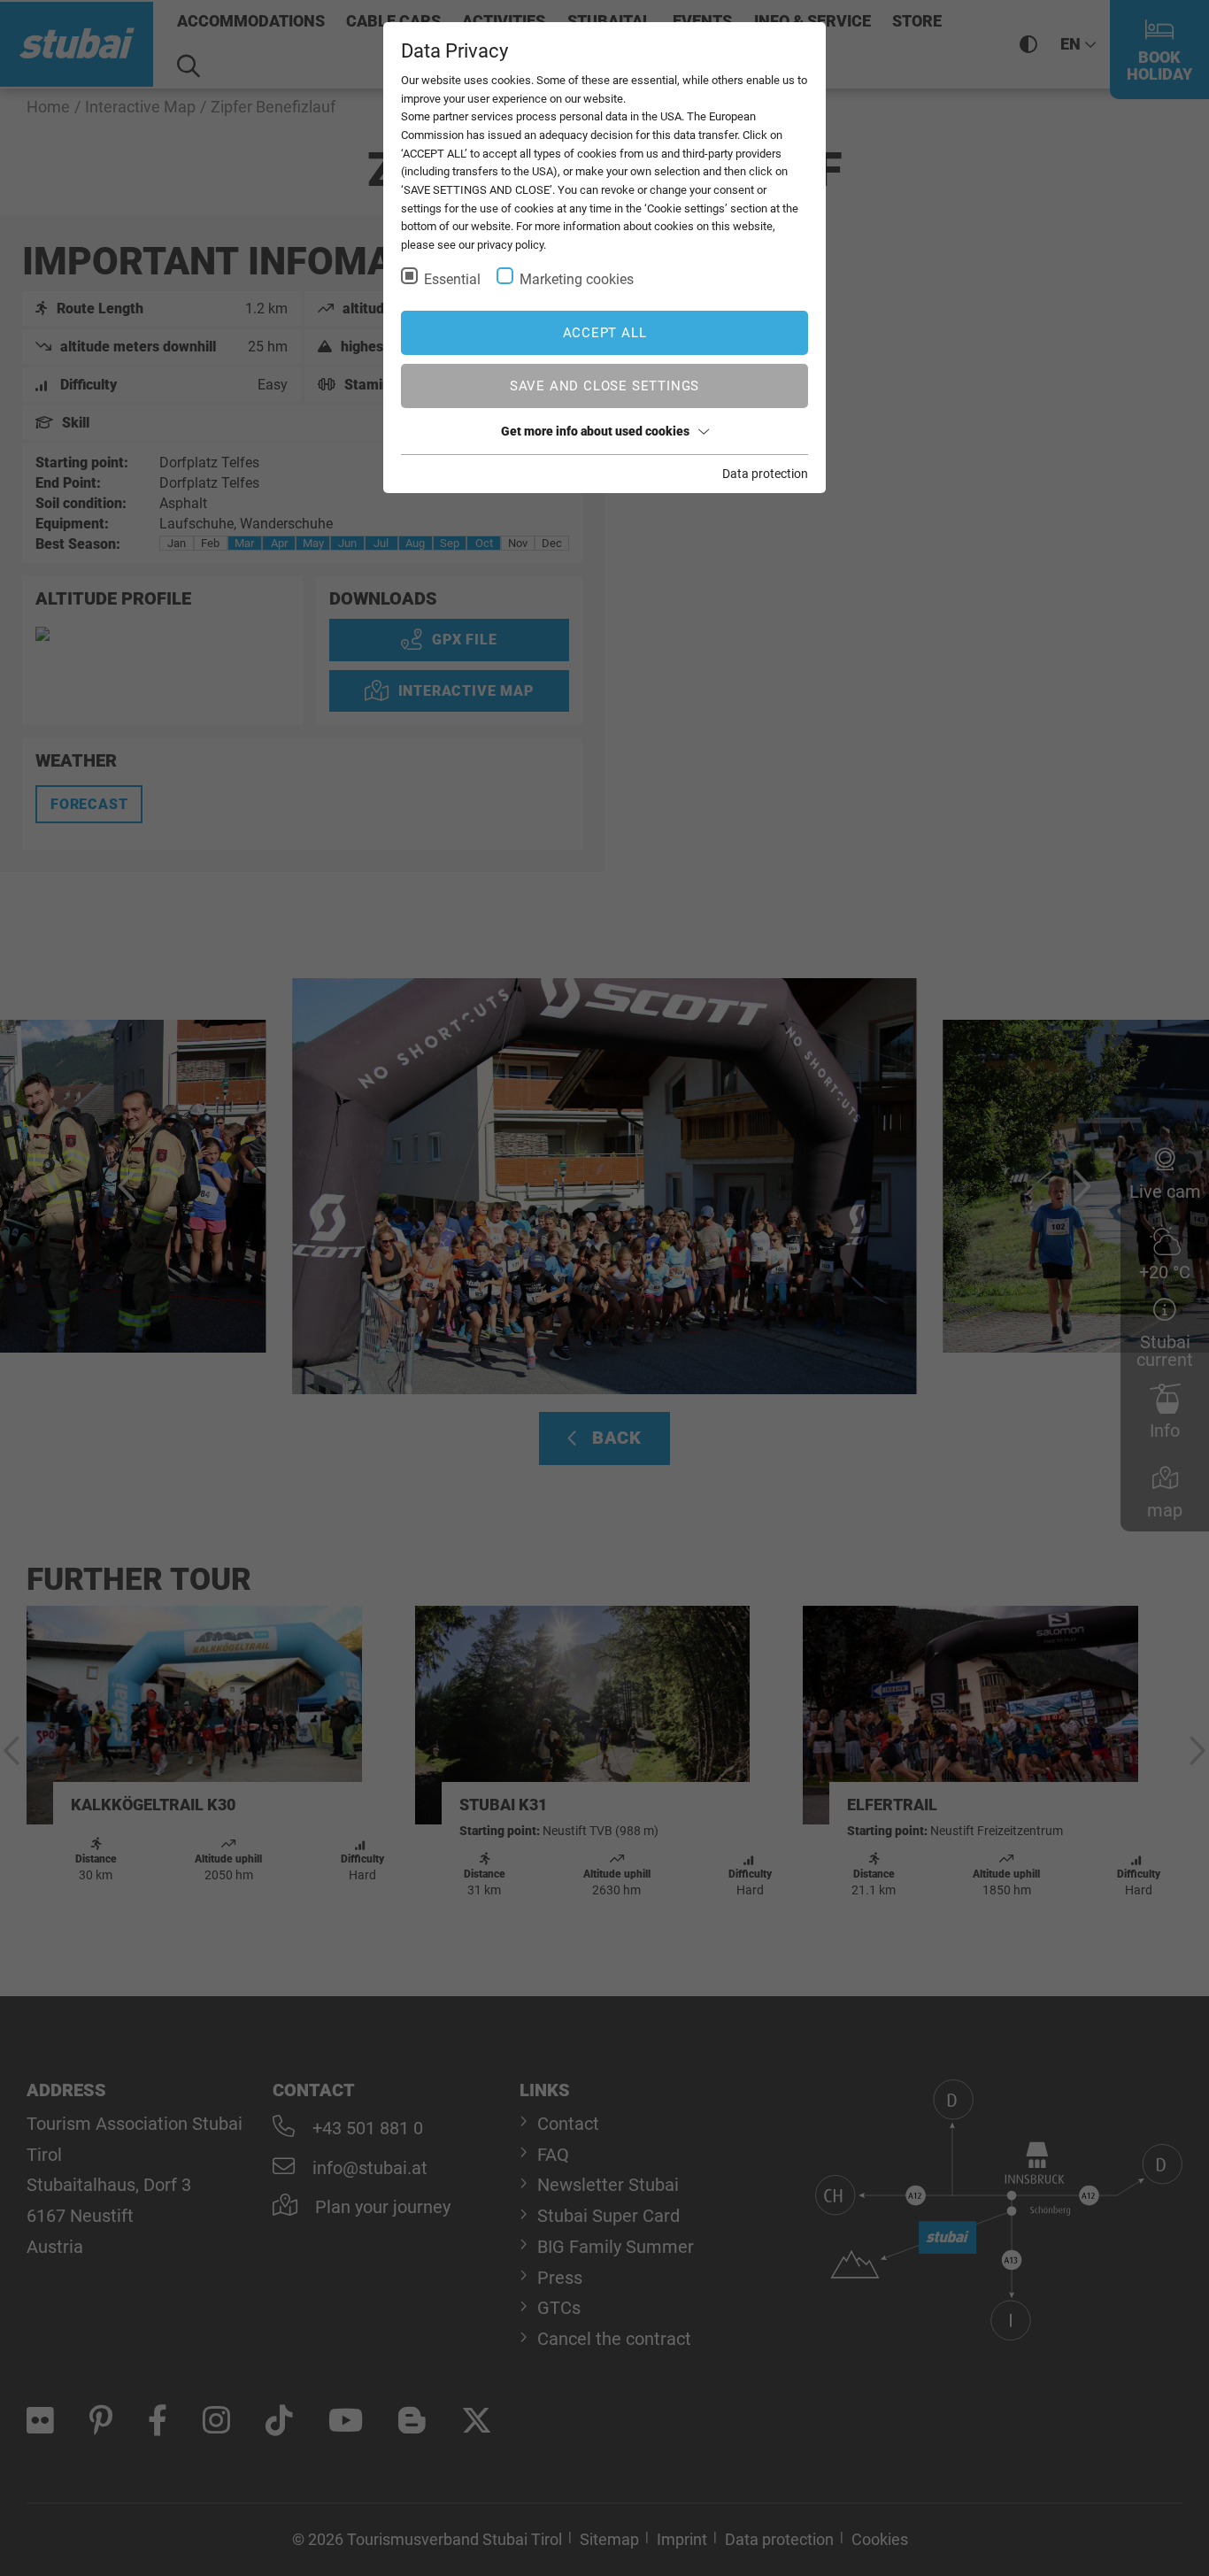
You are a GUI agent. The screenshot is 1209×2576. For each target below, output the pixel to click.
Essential (452, 279)
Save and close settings (604, 386)
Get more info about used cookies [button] (595, 431)
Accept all (605, 333)
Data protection (765, 474)
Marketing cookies (577, 279)
